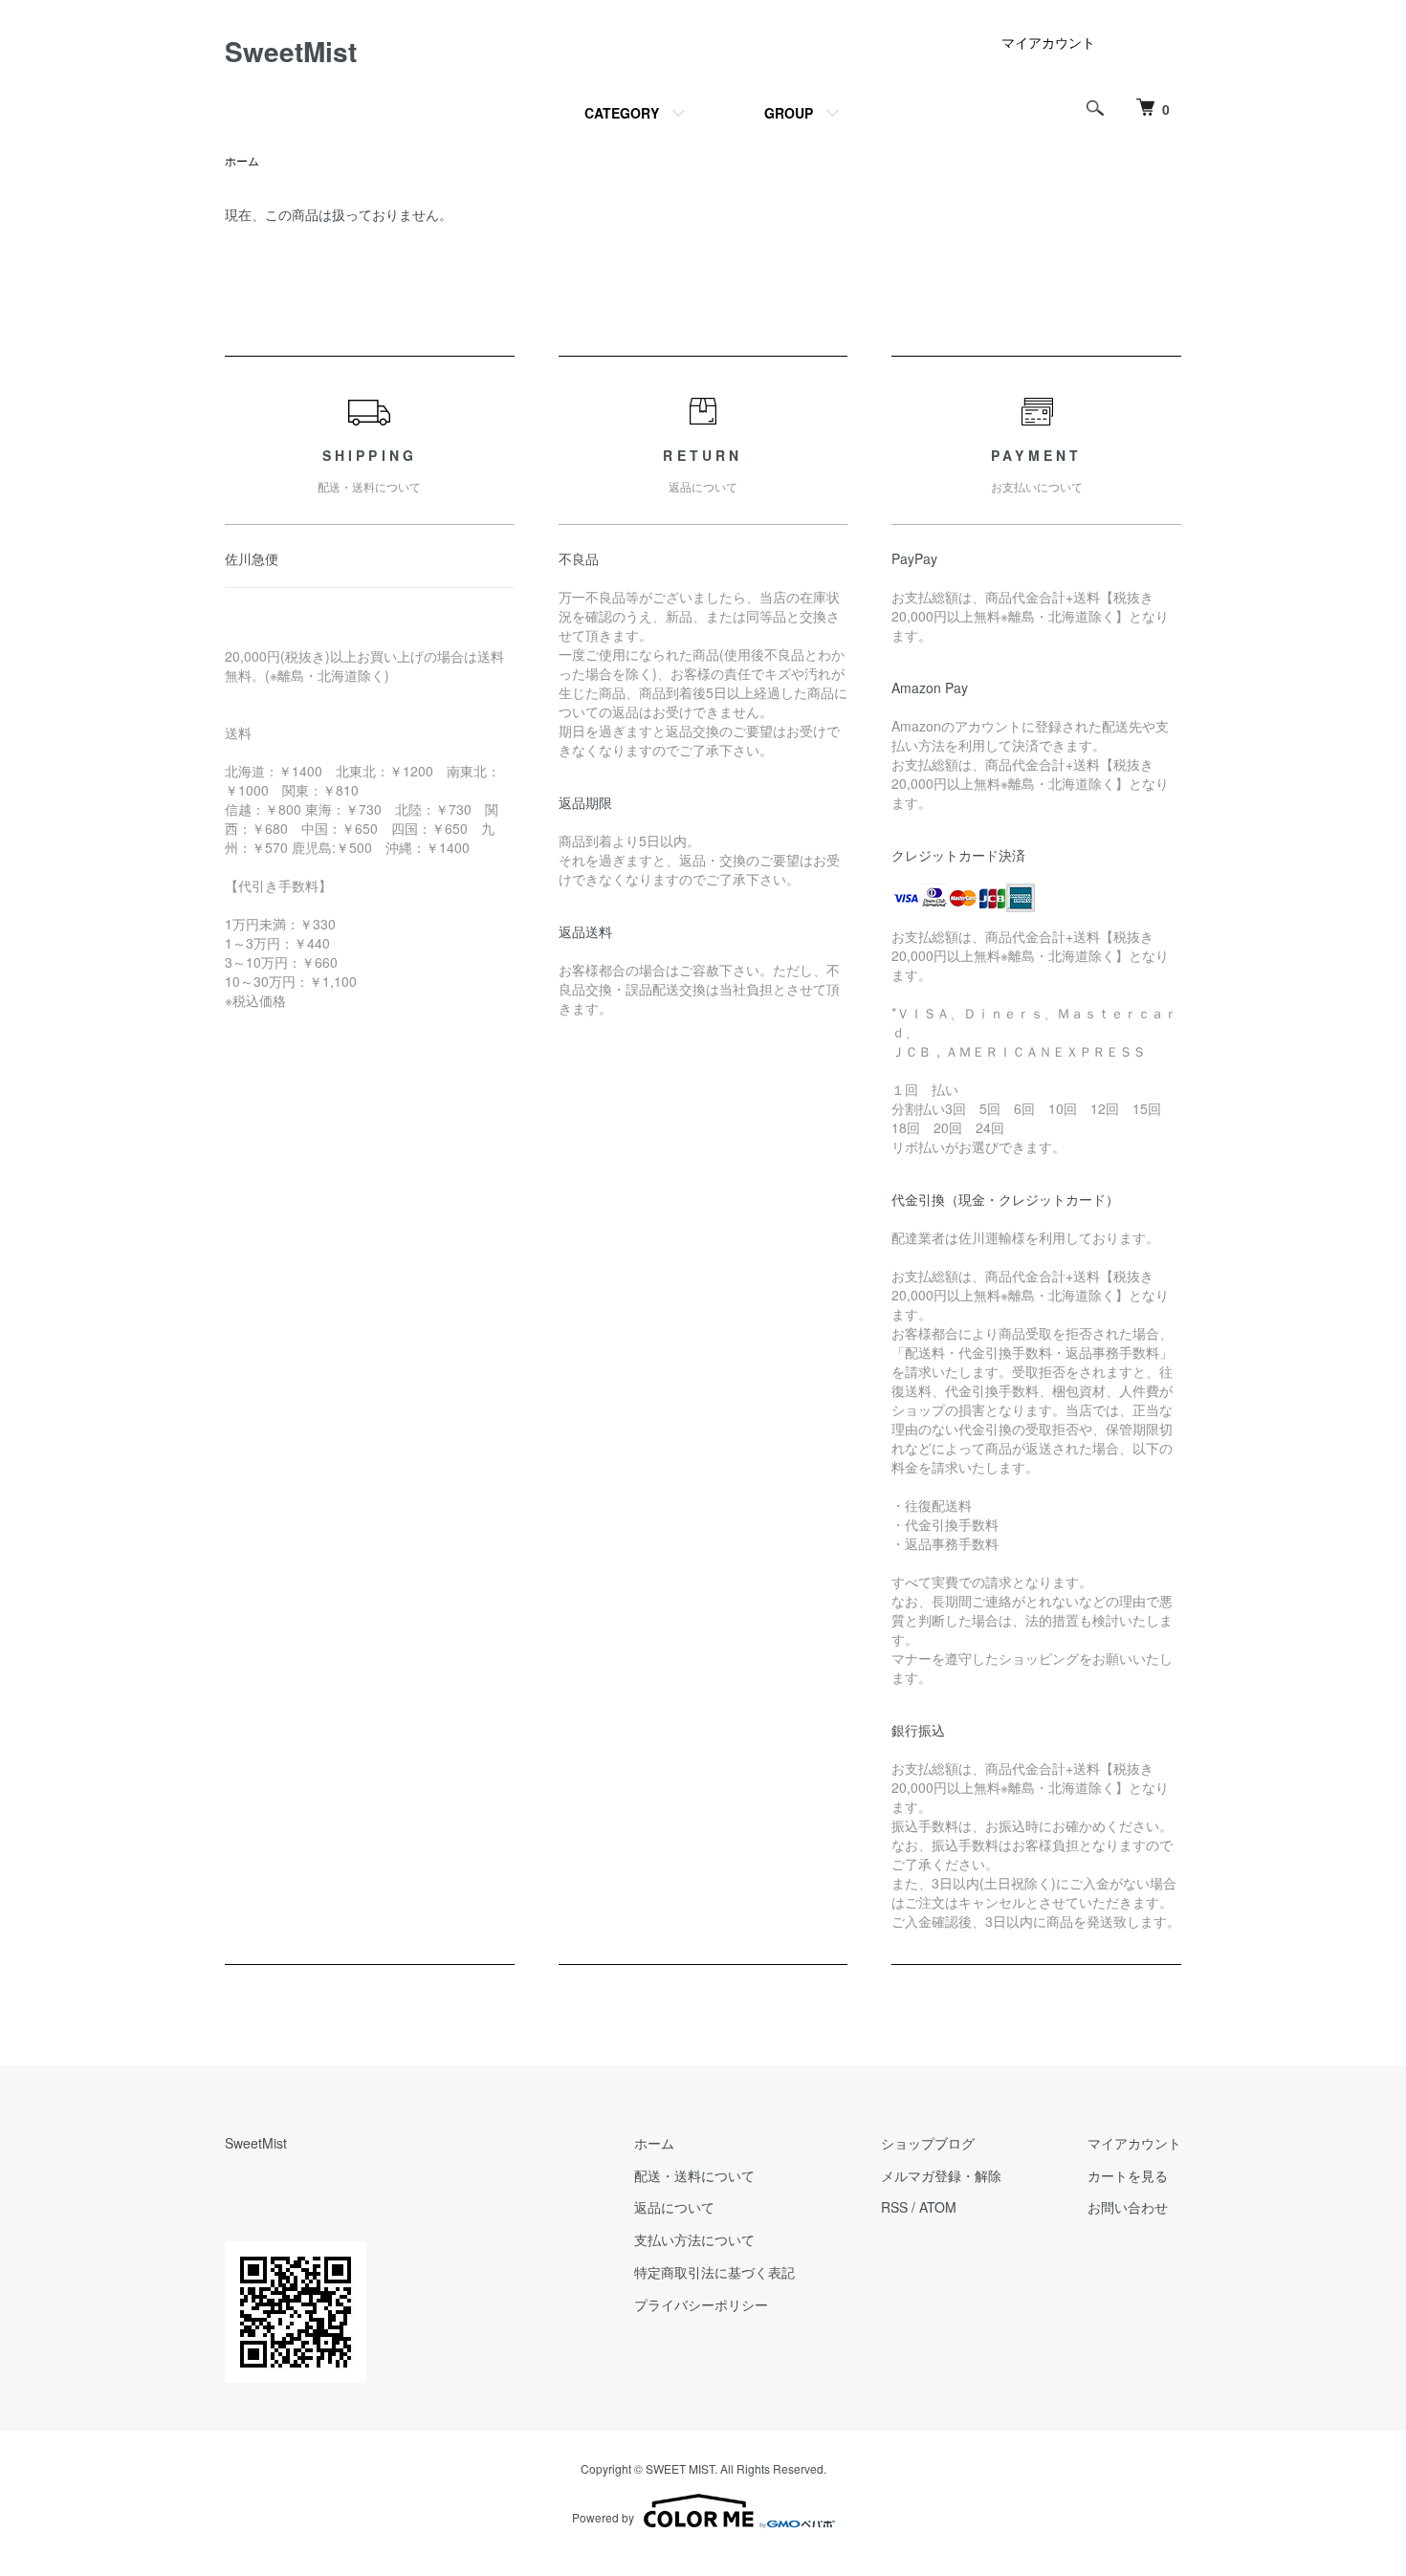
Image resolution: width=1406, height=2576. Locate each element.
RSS (894, 2207)
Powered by (603, 2517)
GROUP (789, 113)
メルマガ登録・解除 (941, 2175)
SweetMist (291, 51)
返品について (674, 2207)
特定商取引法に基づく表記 (714, 2272)
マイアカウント (1048, 42)
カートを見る (1128, 2175)
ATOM (938, 2207)
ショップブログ (928, 2143)
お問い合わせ (1128, 2207)
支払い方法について (694, 2239)
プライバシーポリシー (701, 2304)
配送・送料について (694, 2175)
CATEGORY (622, 113)
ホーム (242, 160)
